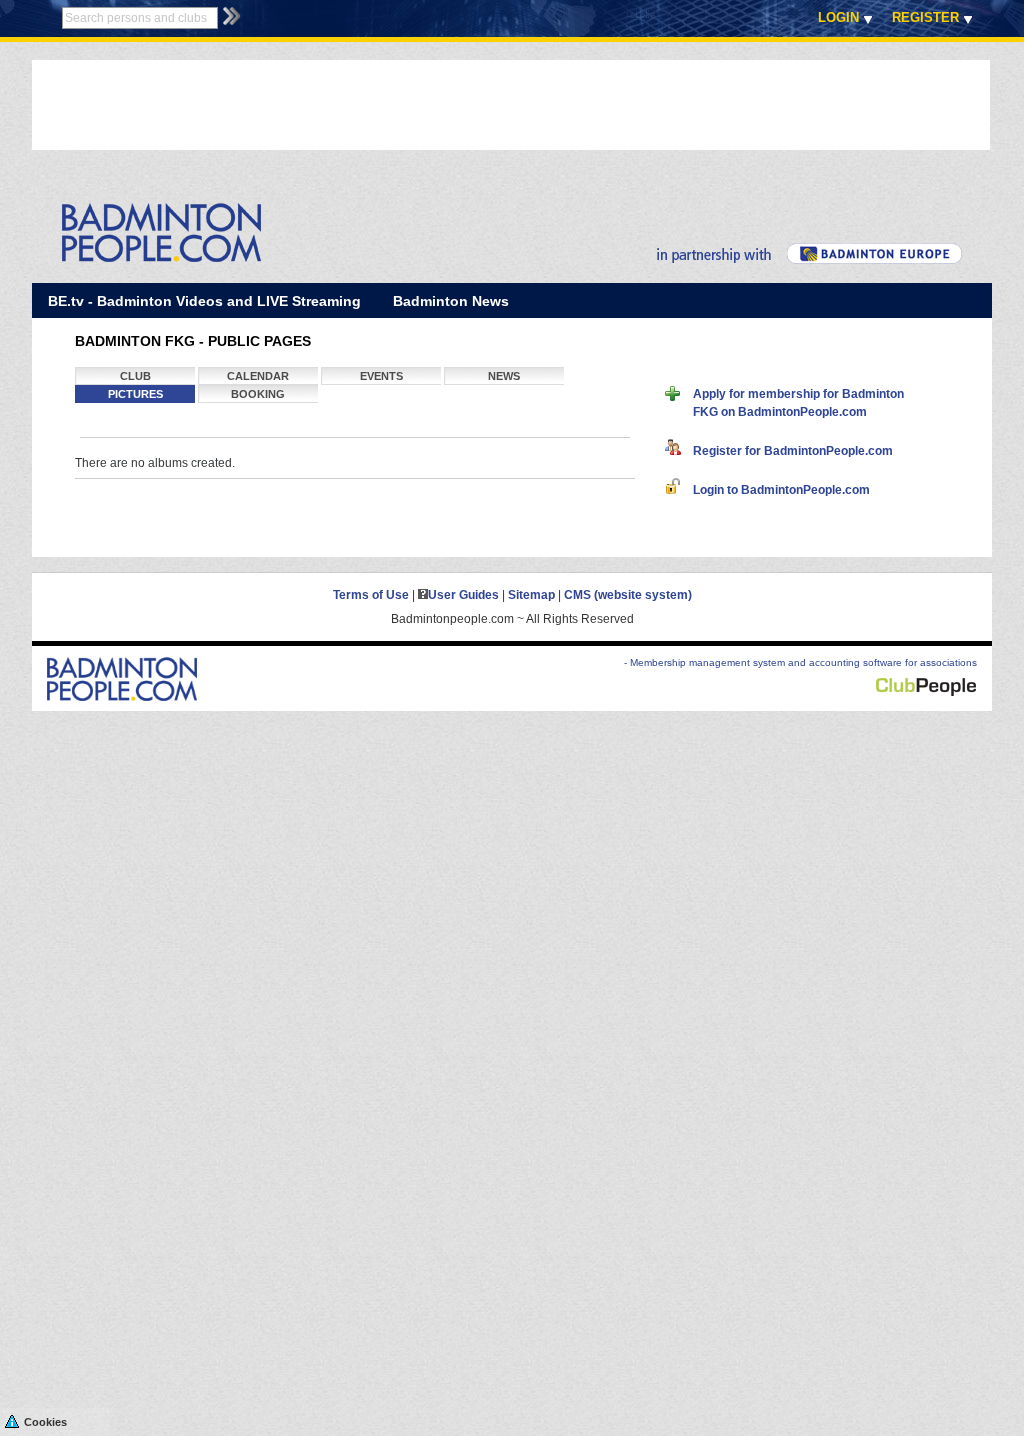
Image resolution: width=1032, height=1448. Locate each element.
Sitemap (531, 595)
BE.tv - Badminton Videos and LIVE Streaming (204, 301)
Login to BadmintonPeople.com (775, 490)
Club (135, 376)
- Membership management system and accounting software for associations (800, 662)
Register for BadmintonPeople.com (787, 451)
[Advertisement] (396, 105)
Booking (258, 394)
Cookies (45, 1422)
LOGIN (838, 17)
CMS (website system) (628, 595)
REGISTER (925, 17)
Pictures (135, 394)
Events (381, 376)
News (504, 376)
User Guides (463, 595)
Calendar (258, 376)
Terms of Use (371, 595)
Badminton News (451, 301)
